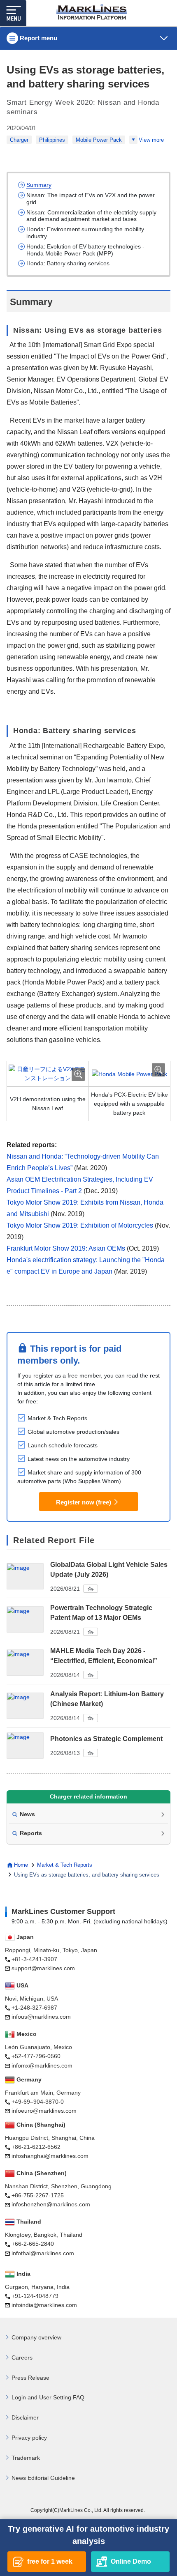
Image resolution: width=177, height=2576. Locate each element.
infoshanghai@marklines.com (50, 2156)
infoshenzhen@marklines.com (51, 2204)
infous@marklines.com (41, 2017)
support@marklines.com (43, 1968)
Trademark (26, 2458)
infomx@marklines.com (42, 2065)
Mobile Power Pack (99, 140)
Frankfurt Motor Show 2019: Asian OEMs (66, 1248)
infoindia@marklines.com (44, 2305)
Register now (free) (84, 1502)
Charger (19, 140)
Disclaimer (25, 2417)
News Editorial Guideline (43, 2478)
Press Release (30, 2378)
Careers (22, 2357)
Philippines (52, 140)
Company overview (36, 2337)
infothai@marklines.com (43, 2253)
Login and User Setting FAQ (48, 2397)
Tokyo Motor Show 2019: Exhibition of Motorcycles (81, 1225)
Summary (39, 185)
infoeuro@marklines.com (44, 2111)
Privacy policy (29, 2438)
